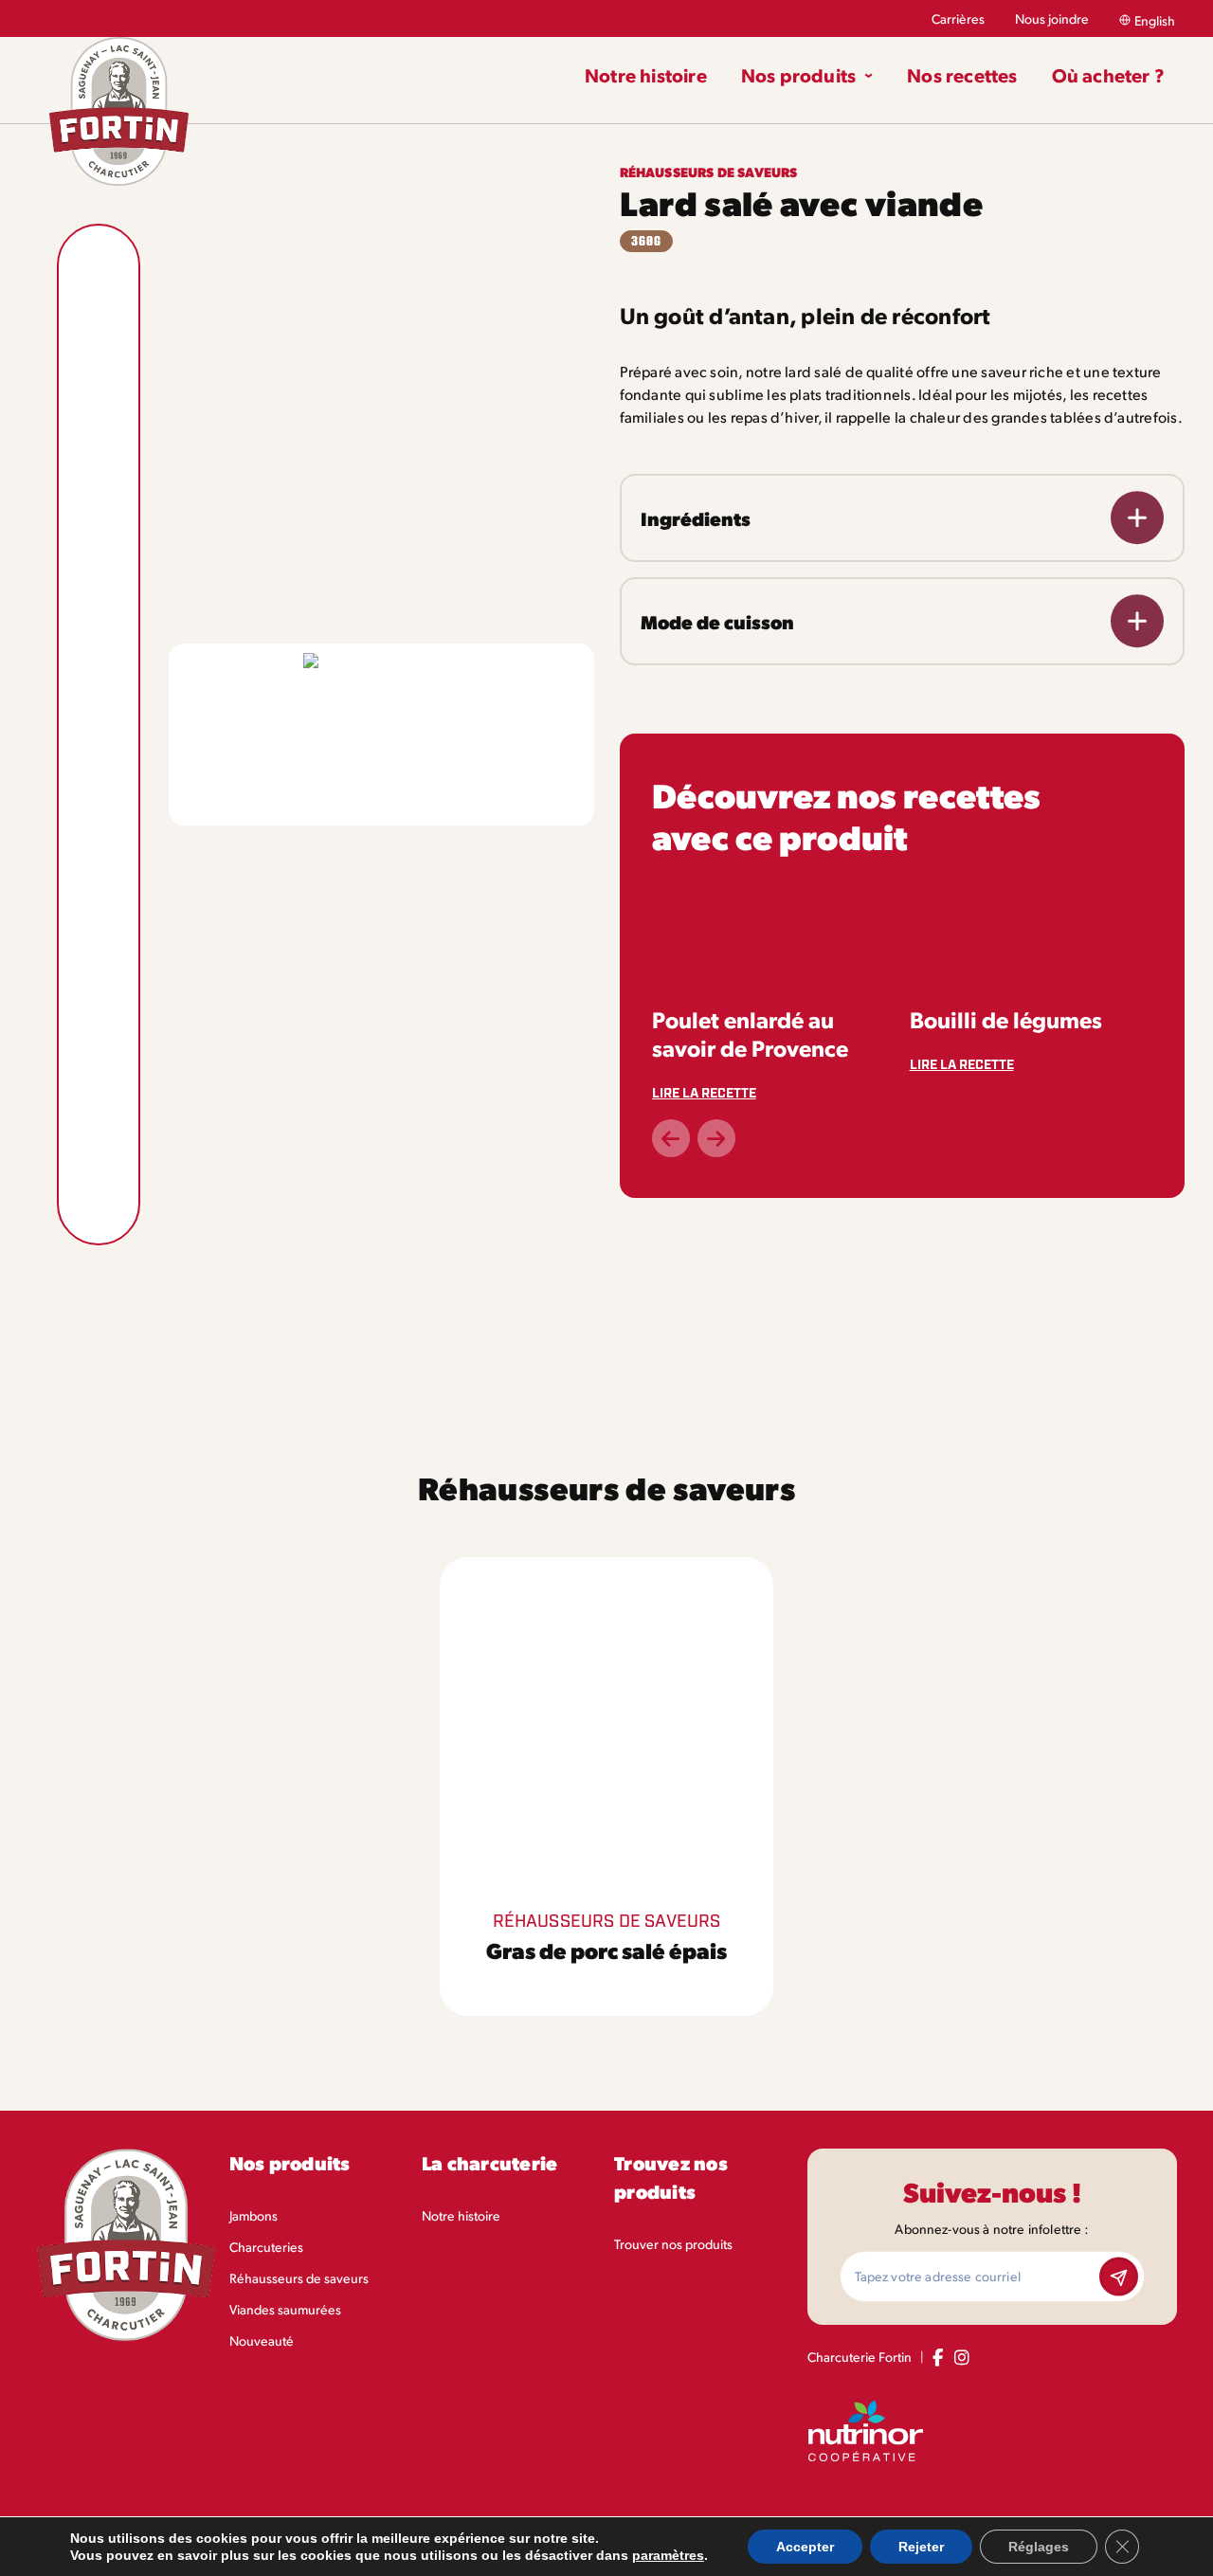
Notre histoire (461, 2215)
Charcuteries (266, 2247)
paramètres (668, 2555)
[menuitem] (654, 75)
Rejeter (921, 2547)
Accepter (805, 2547)
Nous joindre (1052, 18)
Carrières (958, 18)
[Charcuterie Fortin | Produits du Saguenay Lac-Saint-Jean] (119, 111)
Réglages (1039, 2547)
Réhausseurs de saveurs (299, 2278)
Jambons (253, 2215)
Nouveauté (262, 2340)
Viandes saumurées (285, 2309)
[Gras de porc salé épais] (607, 1787)
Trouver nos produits (673, 2244)
